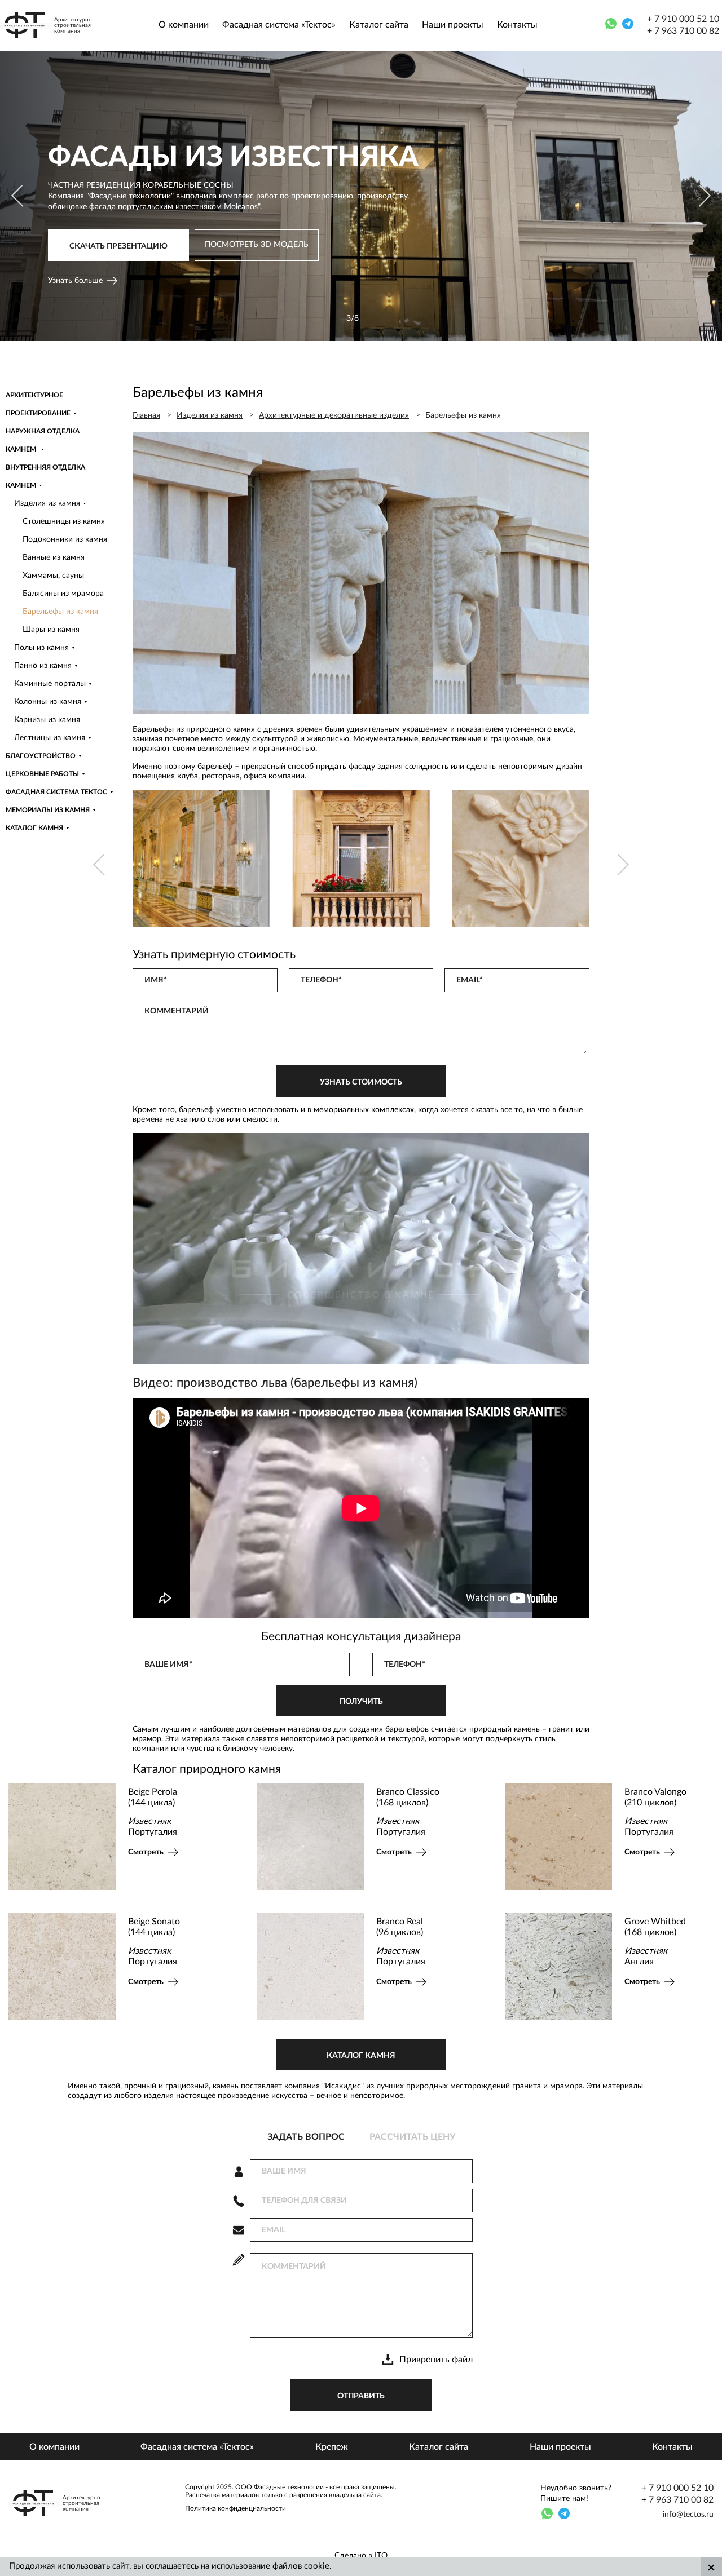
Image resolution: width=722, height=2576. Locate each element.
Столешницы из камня (64, 521)
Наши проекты (453, 25)
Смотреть (213, 1852)
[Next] (704, 196)
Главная (146, 415)
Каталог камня (34, 828)
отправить (361, 2396)
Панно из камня (43, 666)
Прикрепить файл (436, 2360)
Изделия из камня (47, 503)
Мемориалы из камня (48, 810)
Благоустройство (41, 756)
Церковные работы (42, 774)
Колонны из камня (48, 702)
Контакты (517, 25)
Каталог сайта (379, 25)
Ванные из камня (54, 557)
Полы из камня (41, 648)
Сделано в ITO (361, 2556)
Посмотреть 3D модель (257, 249)
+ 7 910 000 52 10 (683, 19)
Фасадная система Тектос (56, 792)
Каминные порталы (50, 684)
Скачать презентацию (118, 251)
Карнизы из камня (47, 720)
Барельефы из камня (60, 612)
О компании (184, 25)
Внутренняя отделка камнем (45, 476)
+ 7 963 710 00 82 (683, 31)
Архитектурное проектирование (38, 404)
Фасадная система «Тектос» (279, 25)
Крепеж (332, 2447)
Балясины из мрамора (63, 594)
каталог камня (361, 2056)
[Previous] (18, 196)
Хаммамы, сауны (53, 576)
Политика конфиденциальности (235, 2508)
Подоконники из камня (65, 539)
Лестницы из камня (50, 738)
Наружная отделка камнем (43, 440)
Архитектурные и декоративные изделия (334, 415)
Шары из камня (51, 630)
